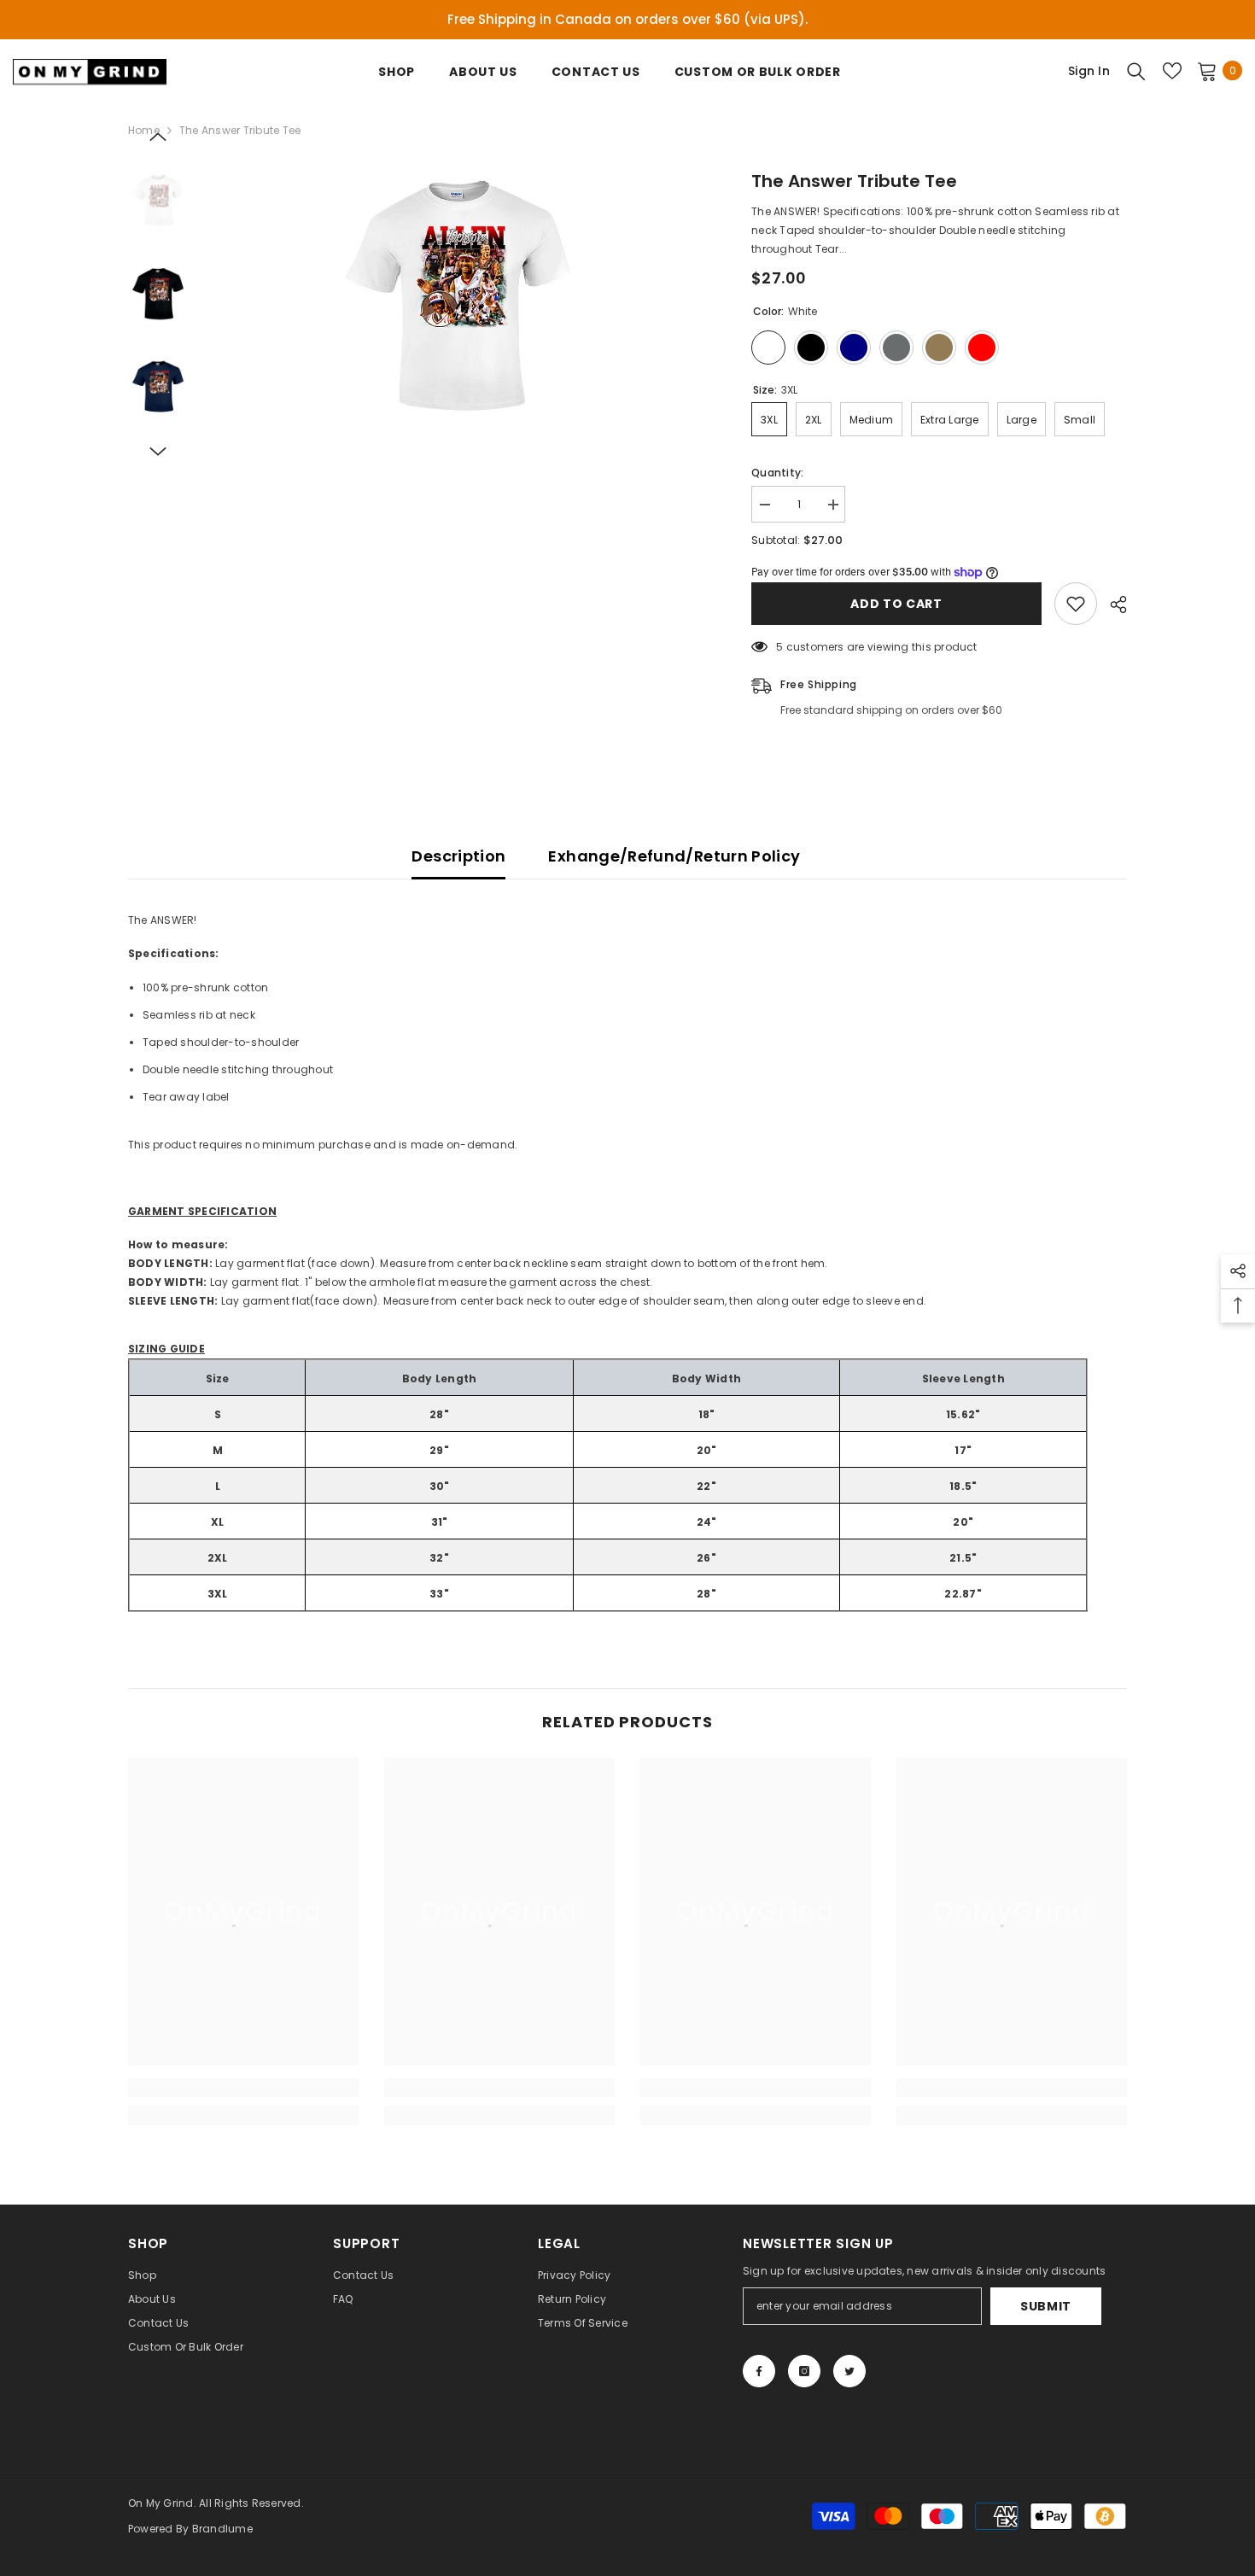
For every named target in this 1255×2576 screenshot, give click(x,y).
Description (458, 856)
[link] (243, 2088)
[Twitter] (849, 2371)
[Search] (1136, 71)
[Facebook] (759, 2371)
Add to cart (896, 604)
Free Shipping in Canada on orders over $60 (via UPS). (627, 19)
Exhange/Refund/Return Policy (674, 856)
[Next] (158, 452)
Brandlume (222, 2529)
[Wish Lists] (1172, 71)
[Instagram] (804, 2371)
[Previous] (158, 137)
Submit (1046, 2306)
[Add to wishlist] (1076, 604)
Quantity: (777, 473)
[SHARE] (1112, 605)
